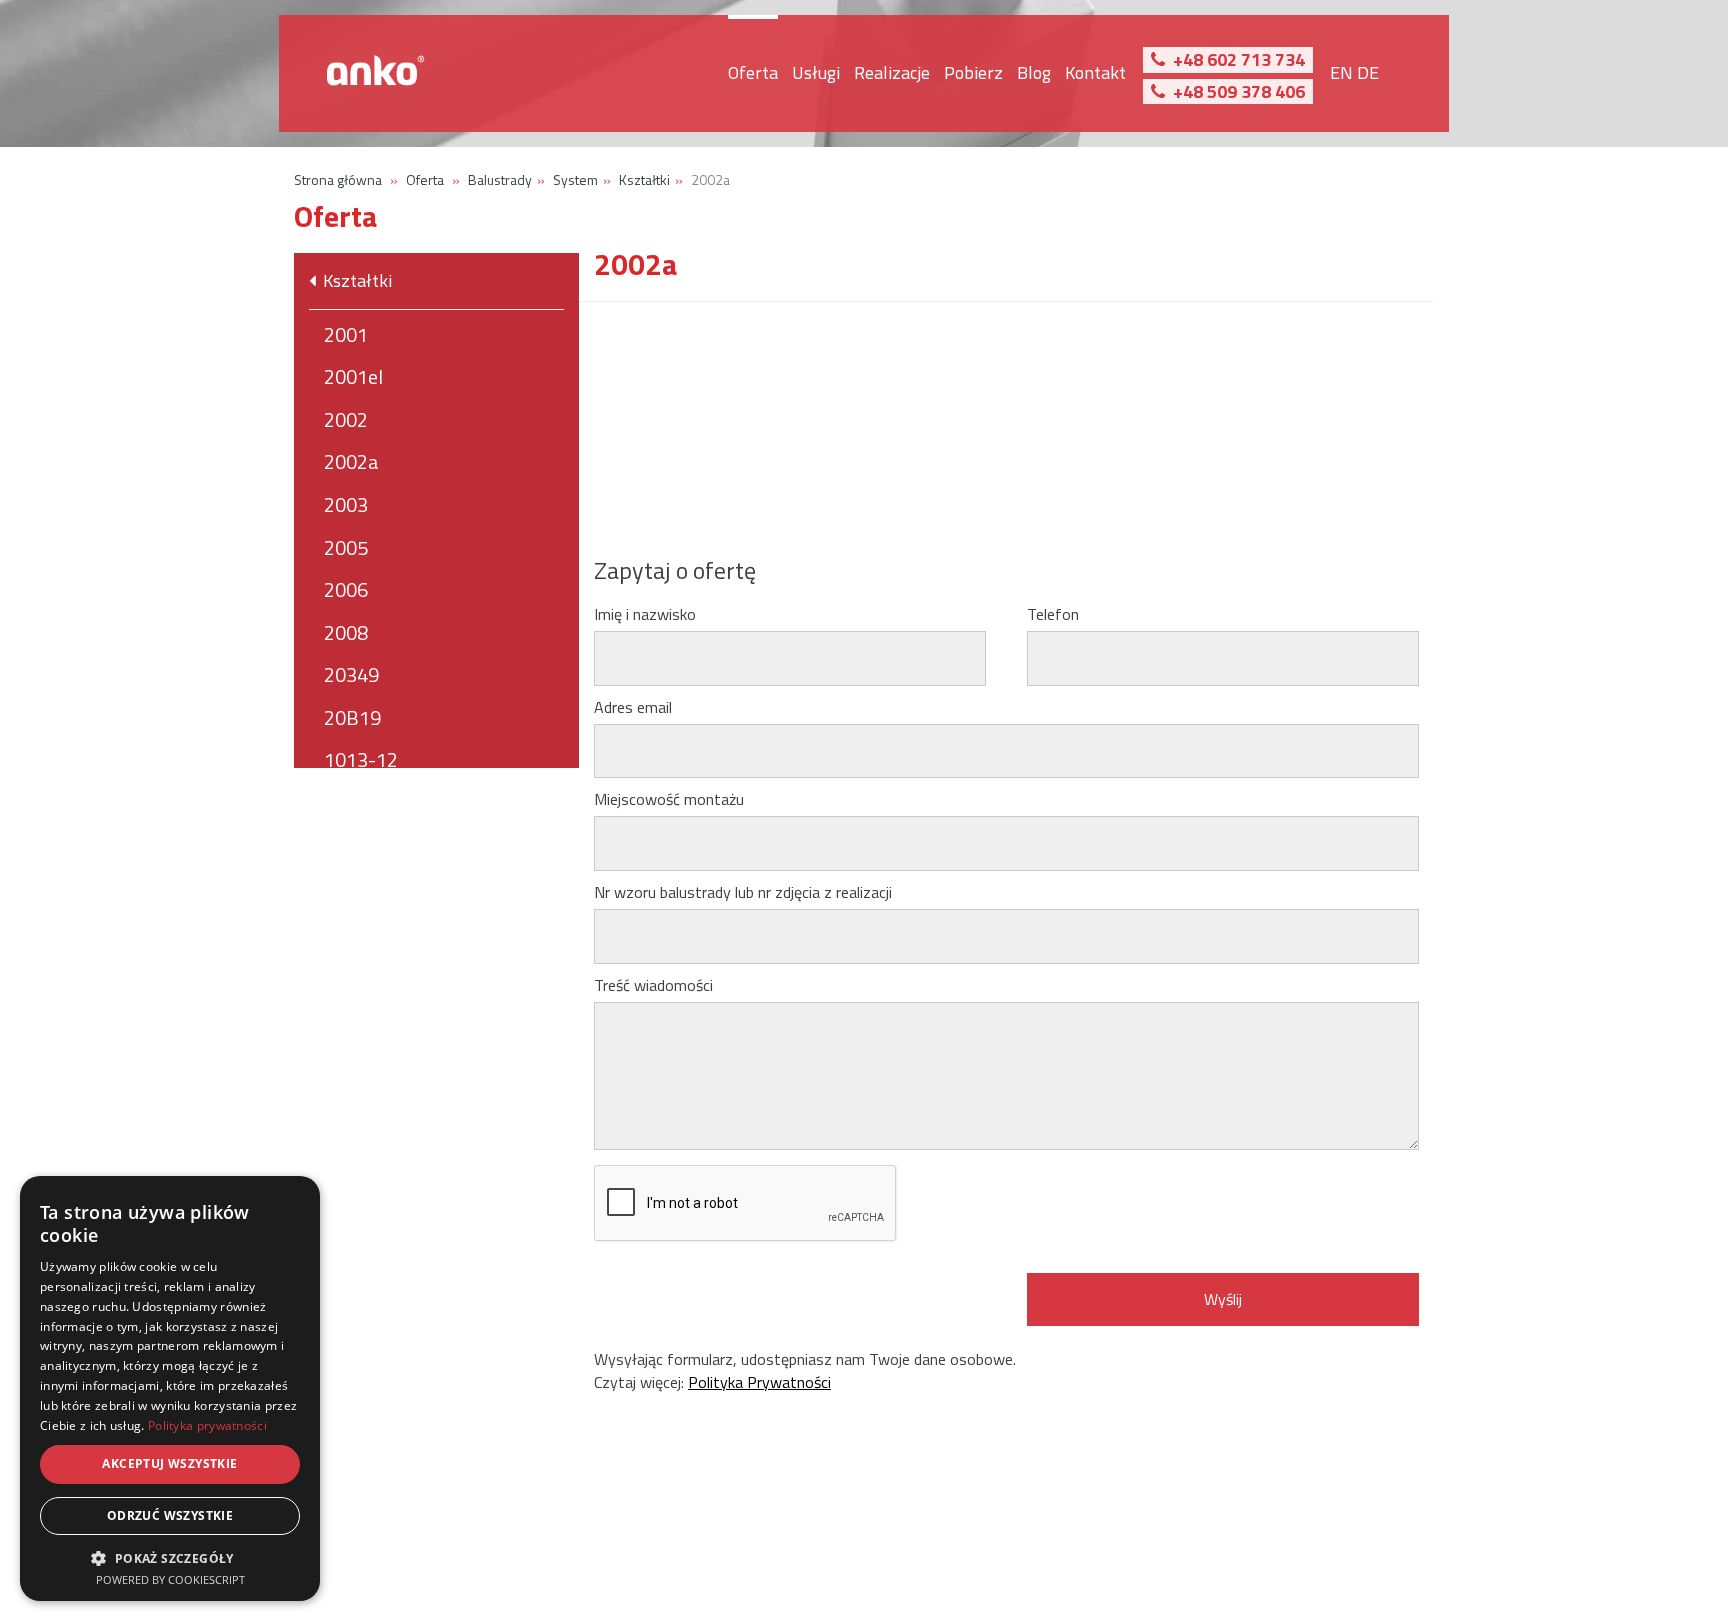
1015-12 (361, 844)
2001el (353, 376)
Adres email (638, 707)
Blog (1034, 72)
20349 (351, 674)
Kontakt (1095, 72)
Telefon (1058, 614)
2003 (346, 504)
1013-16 (361, 802)
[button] (170, 1557)
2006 (346, 589)
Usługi (816, 72)
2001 (346, 334)
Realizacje (892, 72)
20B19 (352, 717)
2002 (346, 419)
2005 (346, 547)
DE (1368, 72)
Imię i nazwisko (650, 614)
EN (1341, 72)
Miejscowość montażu (669, 799)
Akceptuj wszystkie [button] (169, 1463)
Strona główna (338, 179)
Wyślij (1223, 1299)
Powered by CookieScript (170, 1579)
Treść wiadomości (659, 985)
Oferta (753, 72)
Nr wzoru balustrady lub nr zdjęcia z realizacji (743, 892)
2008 (346, 632)
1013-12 (361, 759)
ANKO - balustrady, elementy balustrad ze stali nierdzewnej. (377, 73)
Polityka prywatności (207, 1425)
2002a (351, 461)
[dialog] (170, 1388)
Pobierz (973, 72)
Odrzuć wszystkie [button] (170, 1515)
